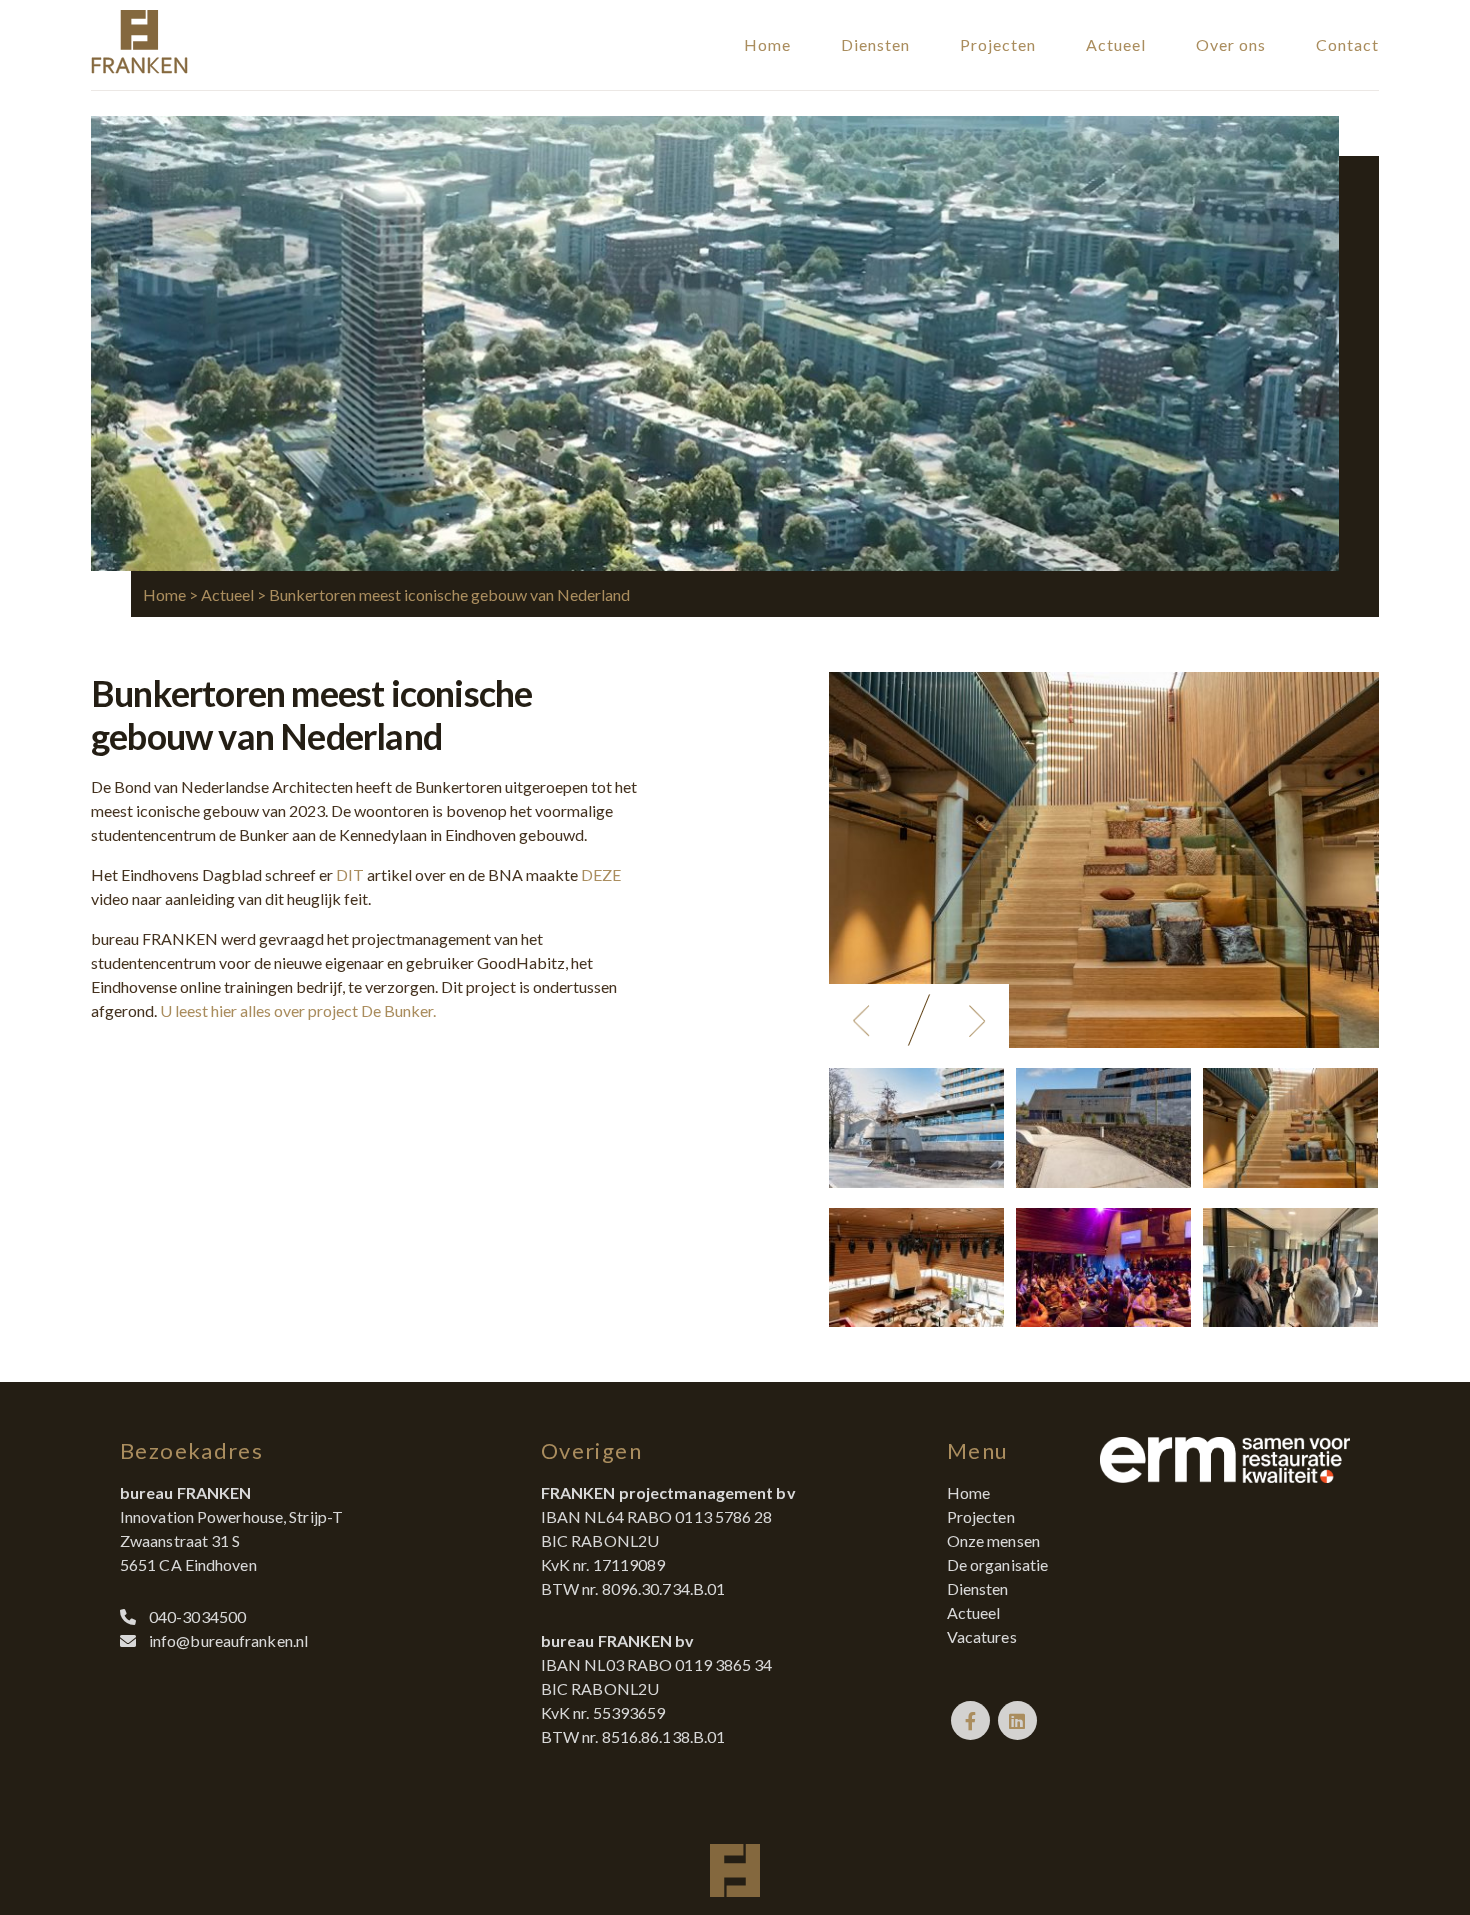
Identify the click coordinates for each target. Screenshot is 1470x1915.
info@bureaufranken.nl (228, 1640)
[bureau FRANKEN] (139, 67)
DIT (350, 874)
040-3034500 (197, 1616)
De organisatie (997, 1564)
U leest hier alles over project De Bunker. (298, 1010)
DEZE (601, 874)
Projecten (998, 44)
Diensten (875, 44)
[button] (861, 1021)
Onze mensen (993, 1540)
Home (767, 44)
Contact (1347, 44)
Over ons (1231, 44)
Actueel (1116, 44)
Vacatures (982, 1636)
